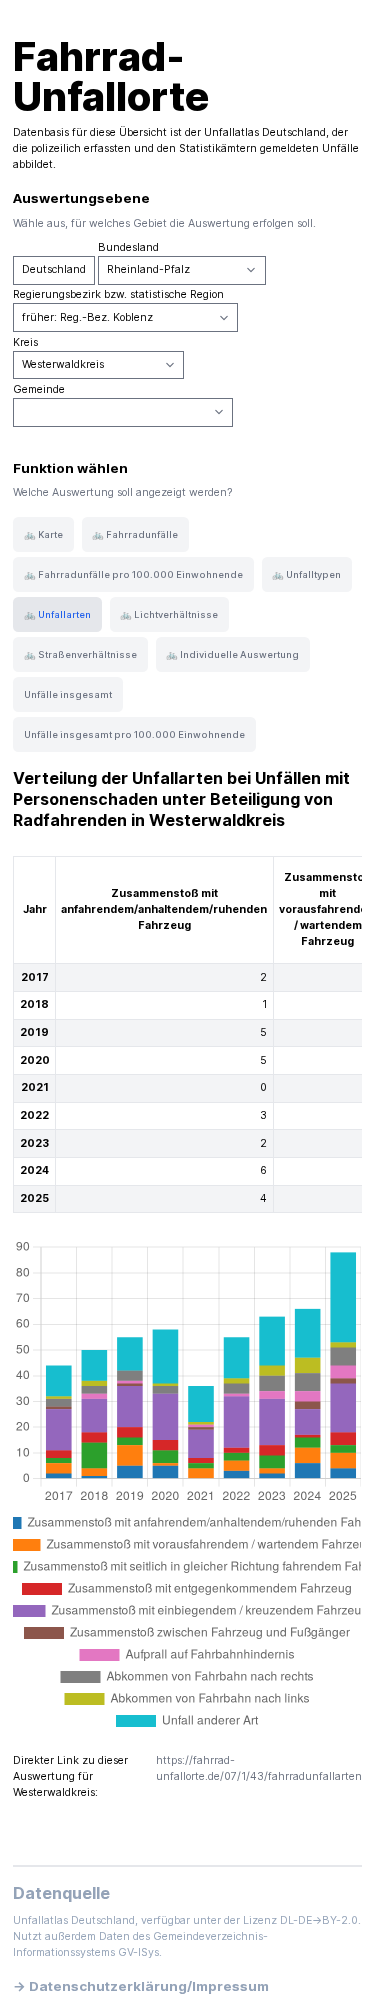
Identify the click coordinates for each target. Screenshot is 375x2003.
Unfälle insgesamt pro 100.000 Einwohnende (134, 734)
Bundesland (128, 247)
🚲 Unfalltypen (306, 574)
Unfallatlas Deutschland (265, 132)
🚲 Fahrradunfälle (135, 534)
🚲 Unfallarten (57, 614)
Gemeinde (39, 389)
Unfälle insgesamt (68, 694)
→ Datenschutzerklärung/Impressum (141, 1986)
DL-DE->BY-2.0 (319, 1920)
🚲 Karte (43, 534)
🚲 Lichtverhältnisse (169, 614)
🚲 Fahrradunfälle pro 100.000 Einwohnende (133, 574)
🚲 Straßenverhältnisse (80, 654)
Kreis (25, 342)
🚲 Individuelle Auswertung (232, 654)
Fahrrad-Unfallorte (111, 76)
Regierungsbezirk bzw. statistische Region (118, 294)
